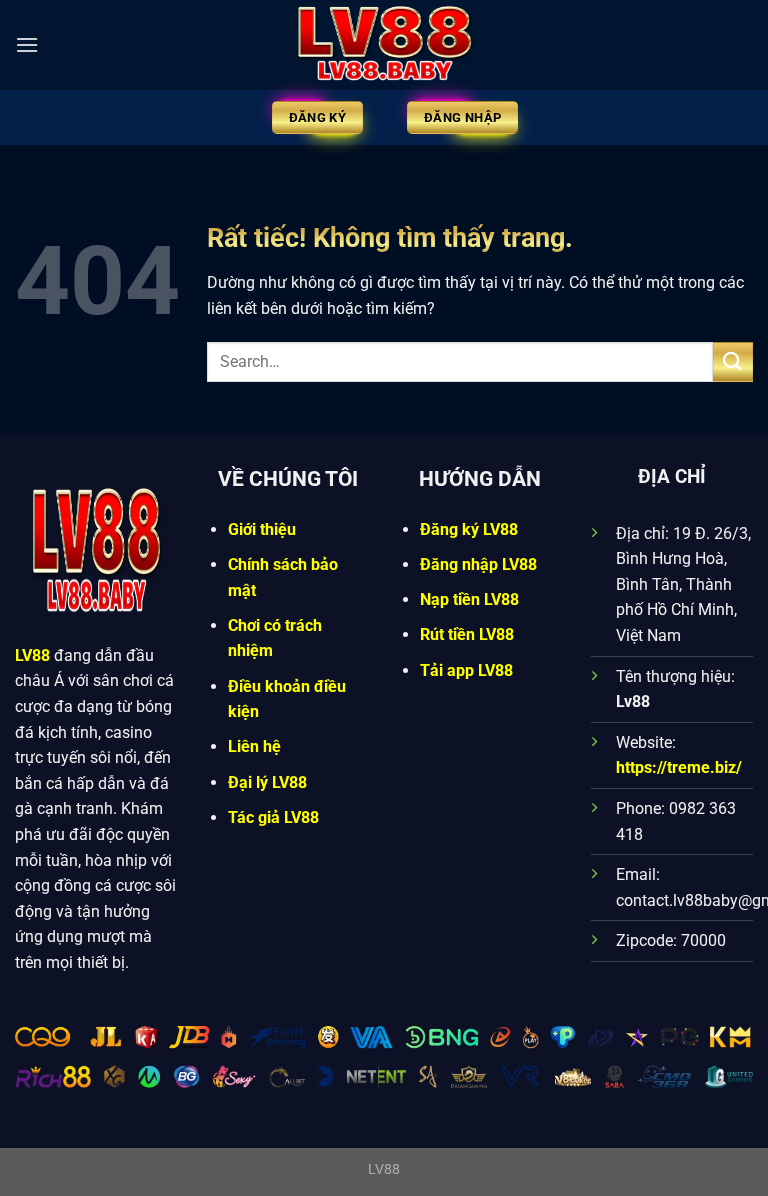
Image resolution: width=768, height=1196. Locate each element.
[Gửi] (733, 361)
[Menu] (27, 44)
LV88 (32, 655)
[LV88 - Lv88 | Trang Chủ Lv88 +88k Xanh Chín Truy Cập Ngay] (384, 45)
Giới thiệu (262, 529)
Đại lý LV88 (267, 782)
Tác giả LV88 (273, 817)
